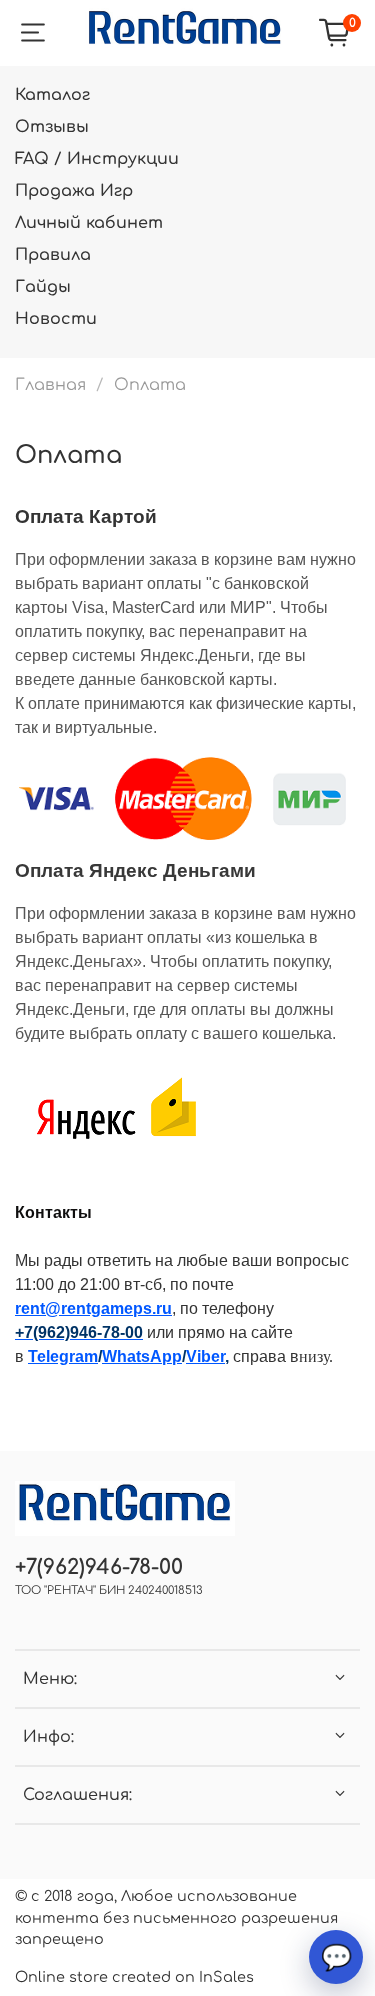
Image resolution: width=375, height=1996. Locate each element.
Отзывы (52, 127)
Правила (53, 255)
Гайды (43, 287)
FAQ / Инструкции (97, 159)
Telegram (63, 1356)
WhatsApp (142, 1356)
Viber (205, 1356)
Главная (50, 385)
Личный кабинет (89, 223)
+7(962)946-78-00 (99, 1567)
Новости (56, 319)
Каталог (52, 95)
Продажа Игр (74, 191)
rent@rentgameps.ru (93, 1308)
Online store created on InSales (134, 1977)
